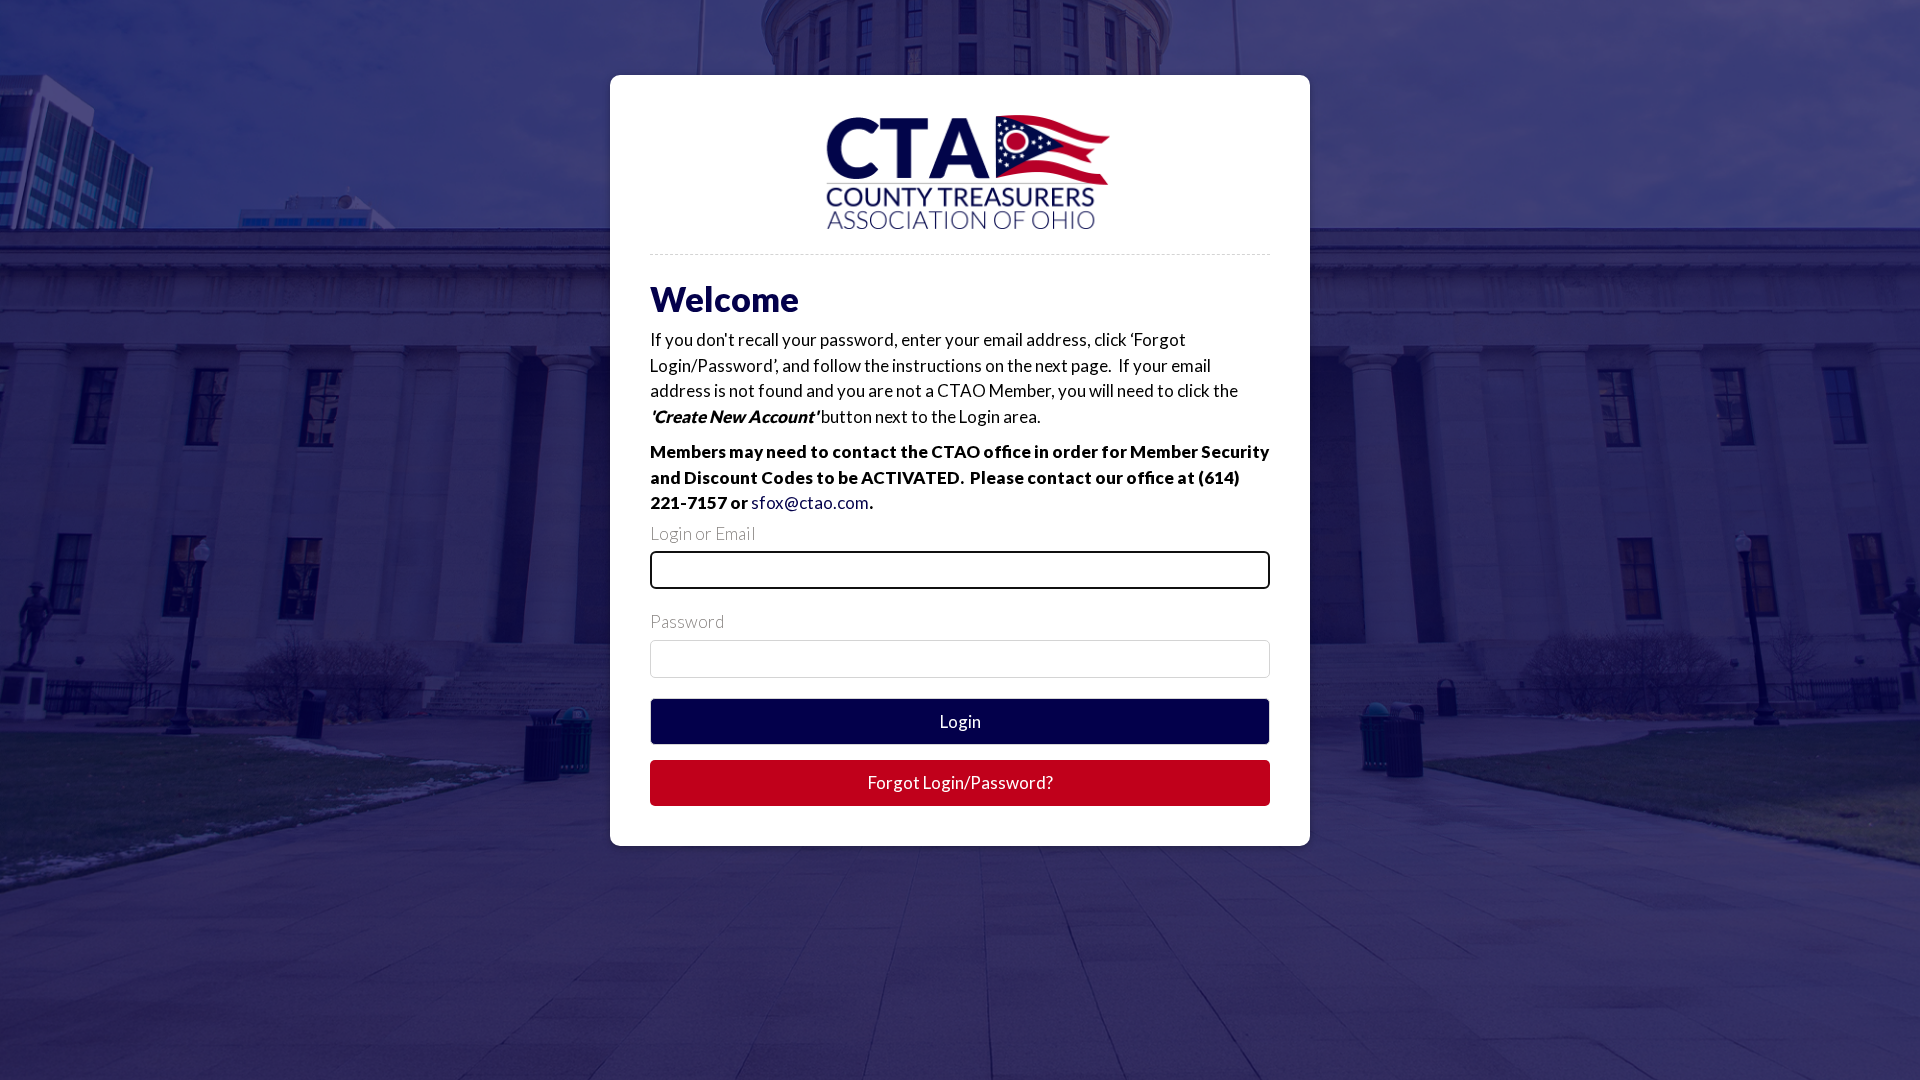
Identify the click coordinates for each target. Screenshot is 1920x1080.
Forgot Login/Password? (960, 782)
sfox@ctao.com (810, 502)
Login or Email (703, 533)
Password (687, 621)
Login (960, 721)
